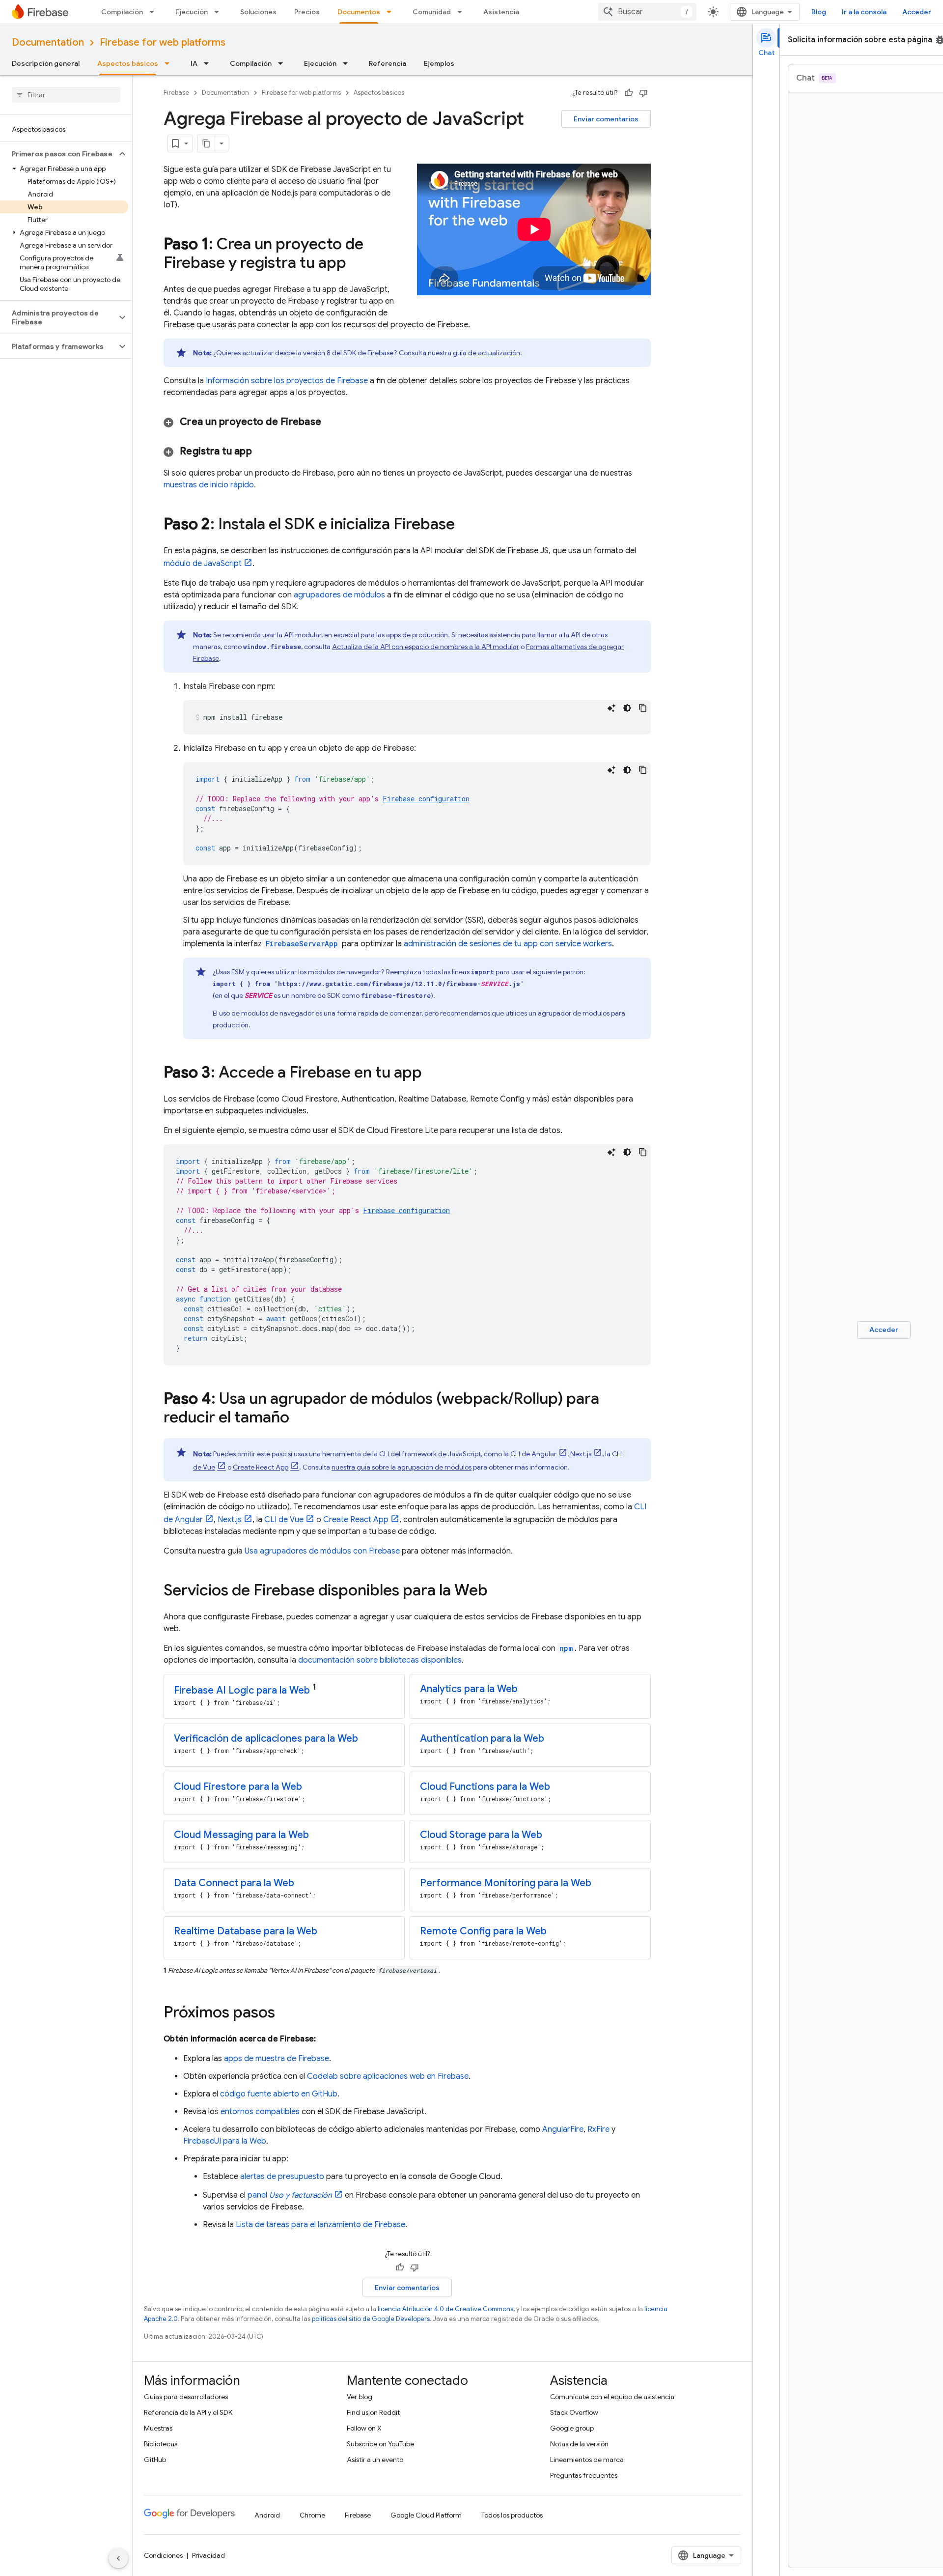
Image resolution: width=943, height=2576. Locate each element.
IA (194, 63)
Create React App (261, 1467)
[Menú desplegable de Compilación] (155, 12)
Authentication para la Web (482, 1739)
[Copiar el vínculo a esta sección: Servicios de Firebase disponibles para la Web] (498, 1591)
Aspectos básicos (128, 63)
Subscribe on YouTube (380, 2444)
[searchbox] (66, 95)
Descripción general (46, 63)
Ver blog (360, 2397)
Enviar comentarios (606, 119)
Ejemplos (439, 63)
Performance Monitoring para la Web (506, 1883)
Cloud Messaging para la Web (241, 1835)
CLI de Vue (284, 1520)
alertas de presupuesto (282, 2177)
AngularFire (563, 2129)
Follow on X (364, 2428)
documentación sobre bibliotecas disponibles (380, 1660)
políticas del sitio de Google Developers (371, 2319)
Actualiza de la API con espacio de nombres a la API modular (426, 647)
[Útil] (629, 93)
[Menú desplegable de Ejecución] (220, 12)
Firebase (176, 93)
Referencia (388, 63)
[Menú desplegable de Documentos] (392, 12)
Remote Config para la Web (483, 1931)
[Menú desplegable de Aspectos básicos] (170, 63)
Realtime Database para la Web (246, 1931)
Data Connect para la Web (234, 1883)
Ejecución (192, 12)
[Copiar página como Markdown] (206, 143)
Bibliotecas (161, 2444)
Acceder (917, 12)
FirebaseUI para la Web (225, 2141)
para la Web (242, 1690)
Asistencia (501, 12)
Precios (307, 12)
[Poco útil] (643, 93)
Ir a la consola (864, 12)
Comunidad (432, 12)
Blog (819, 12)
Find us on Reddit (373, 2412)
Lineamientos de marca (587, 2460)
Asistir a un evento (375, 2460)
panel (290, 2195)
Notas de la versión (579, 2444)
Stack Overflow (574, 2412)
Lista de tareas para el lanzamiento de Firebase (320, 2225)
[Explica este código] (611, 708)
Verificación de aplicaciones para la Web (266, 1739)
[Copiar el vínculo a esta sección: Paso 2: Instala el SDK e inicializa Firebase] (465, 525)
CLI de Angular (533, 1454)
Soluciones (258, 12)
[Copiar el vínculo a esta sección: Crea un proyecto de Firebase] (333, 422)
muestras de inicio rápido (209, 485)
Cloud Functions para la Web (485, 1787)
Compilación (122, 12)
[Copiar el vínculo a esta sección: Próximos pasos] (285, 2013)
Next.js (581, 1454)
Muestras (158, 2428)
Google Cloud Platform (426, 2515)
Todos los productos (512, 2515)
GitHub (155, 2460)
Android (267, 2515)
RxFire (598, 2129)
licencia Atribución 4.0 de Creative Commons (445, 2309)
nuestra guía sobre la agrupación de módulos (402, 1467)
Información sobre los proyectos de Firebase (287, 381)
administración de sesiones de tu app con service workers (508, 944)
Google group (572, 2428)
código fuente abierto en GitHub (279, 2094)
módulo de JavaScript (203, 564)
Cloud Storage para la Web (481, 1835)
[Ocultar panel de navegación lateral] (118, 2558)
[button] (58, 154)
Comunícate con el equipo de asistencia (612, 2397)
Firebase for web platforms (163, 42)
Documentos (359, 12)
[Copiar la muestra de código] (643, 708)
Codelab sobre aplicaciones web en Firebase (388, 2076)
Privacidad (208, 2555)
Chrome (312, 2515)
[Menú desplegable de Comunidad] (463, 12)
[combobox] (647, 12)
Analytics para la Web (469, 1689)
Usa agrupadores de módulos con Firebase (322, 1551)
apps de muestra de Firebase (277, 2059)
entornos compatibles (260, 2112)
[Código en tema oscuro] (627, 708)
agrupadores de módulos (339, 595)
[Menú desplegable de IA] (209, 63)
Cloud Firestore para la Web (238, 1787)
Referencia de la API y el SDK (188, 2412)
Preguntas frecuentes (584, 2475)
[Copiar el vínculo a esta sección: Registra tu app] (264, 452)
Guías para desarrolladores (186, 2397)
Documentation (48, 42)
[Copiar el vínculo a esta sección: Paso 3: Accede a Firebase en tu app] (432, 1074)
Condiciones (163, 2555)
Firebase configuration (426, 799)
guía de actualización (486, 353)
